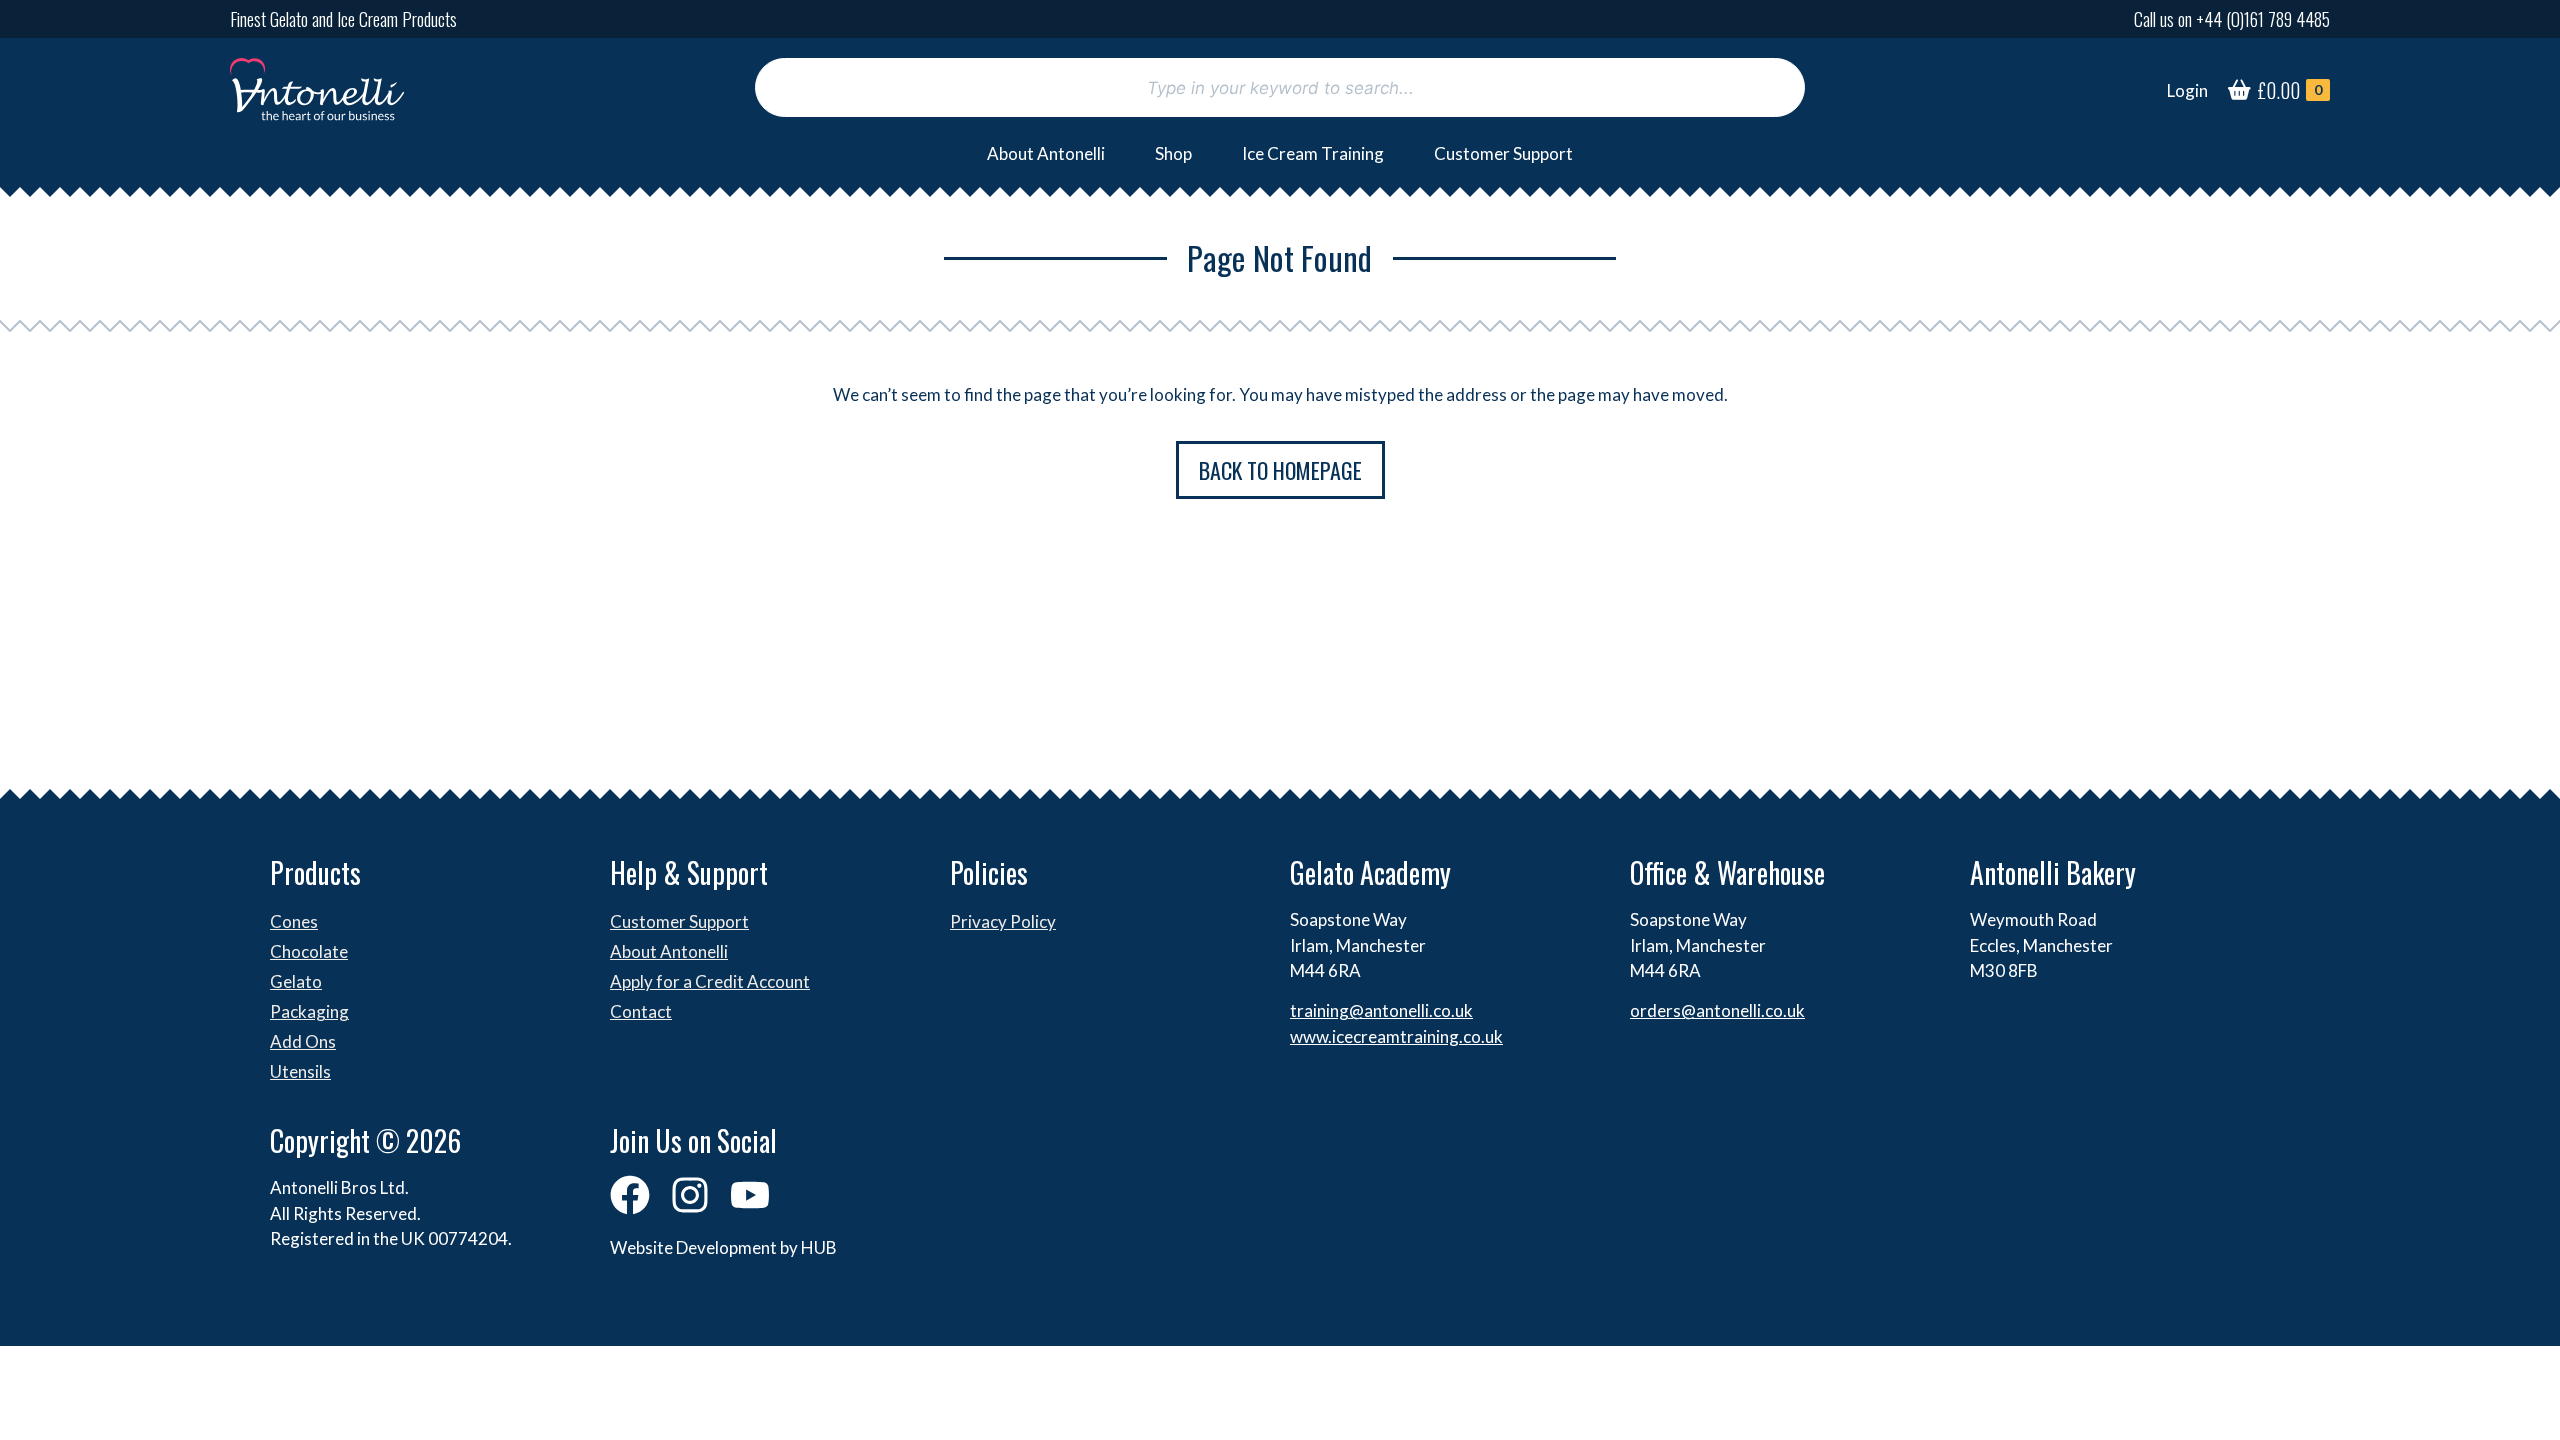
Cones (294, 921)
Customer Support (1503, 153)
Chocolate (309, 951)
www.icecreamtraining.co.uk (1396, 1036)
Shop (1173, 153)
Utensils (300, 1071)
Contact (641, 1011)
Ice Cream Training (1313, 153)
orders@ (1663, 1010)
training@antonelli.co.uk (1381, 1010)
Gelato (296, 981)
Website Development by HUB (723, 1247)
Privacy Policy (1003, 921)
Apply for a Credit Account (710, 981)
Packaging (309, 1011)
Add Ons (303, 1041)
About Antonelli (1046, 153)
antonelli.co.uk (1750, 1010)
